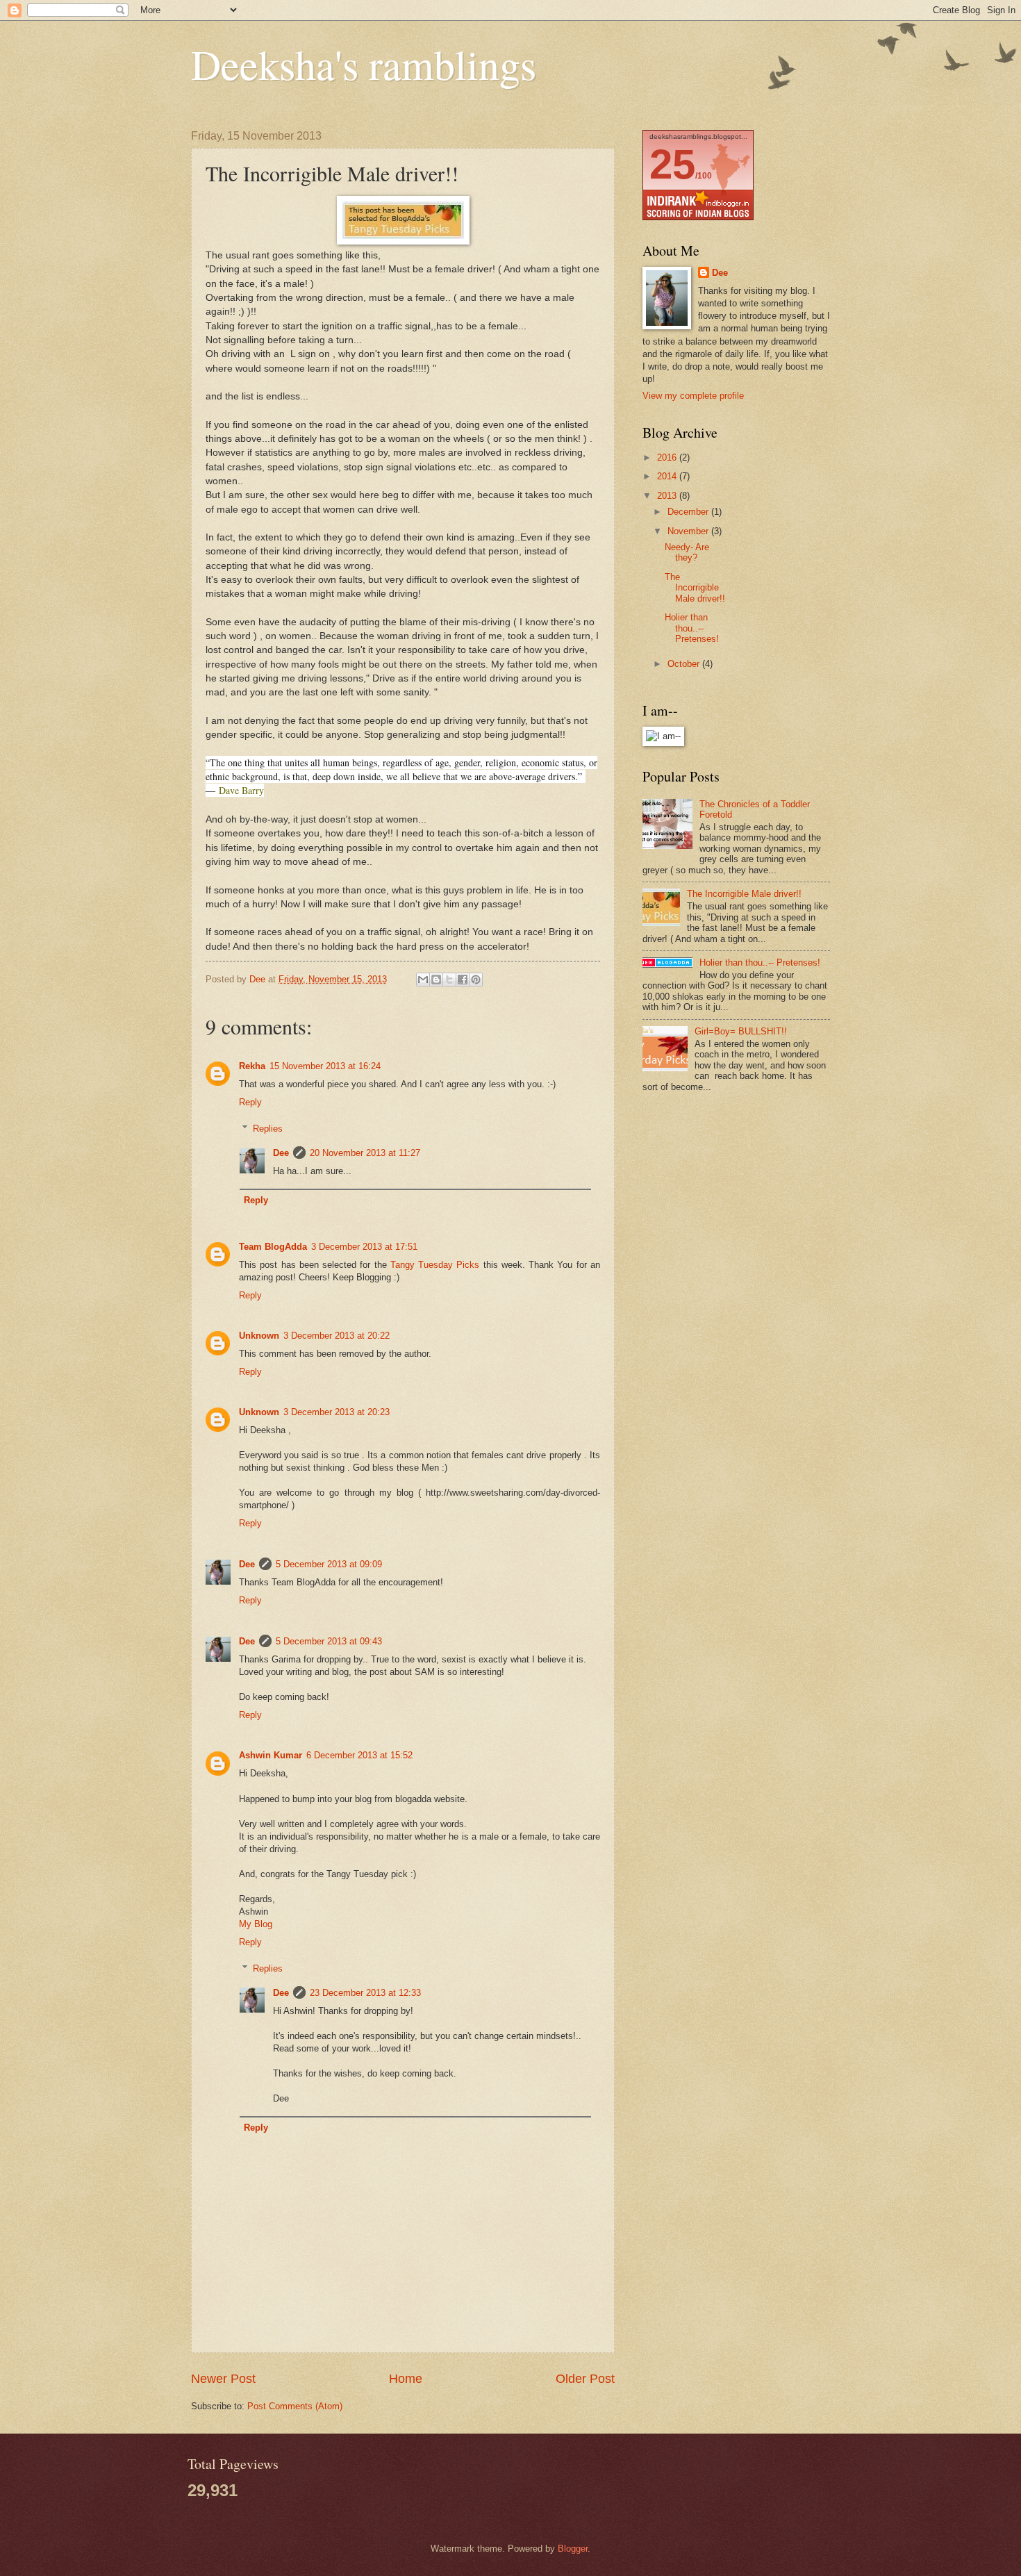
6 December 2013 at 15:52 (359, 1755)
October (685, 664)
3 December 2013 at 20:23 (337, 1412)
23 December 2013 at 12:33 (365, 1993)
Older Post (585, 2379)
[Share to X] (449, 980)
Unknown (259, 1336)
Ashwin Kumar (271, 1755)
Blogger (573, 2549)
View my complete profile (693, 396)
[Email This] (423, 980)
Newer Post (223, 2379)
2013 (668, 496)
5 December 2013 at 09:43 (329, 1641)
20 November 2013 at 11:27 (365, 1153)
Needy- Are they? (687, 552)
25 (672, 164)
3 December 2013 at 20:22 (337, 1336)
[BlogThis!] (436, 980)
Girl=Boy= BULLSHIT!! (741, 1031)
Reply (250, 1102)
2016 (668, 457)
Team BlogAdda (273, 1247)
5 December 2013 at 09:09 (329, 1564)
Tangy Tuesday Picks (435, 1265)
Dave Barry (241, 790)
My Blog (256, 1924)
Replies (268, 1129)
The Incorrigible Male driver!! (695, 588)
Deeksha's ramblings (364, 64)
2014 (668, 476)
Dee (281, 1153)
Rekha (252, 1066)
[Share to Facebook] (463, 980)
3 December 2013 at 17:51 (364, 1247)
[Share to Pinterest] (476, 980)
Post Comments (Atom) (295, 2406)
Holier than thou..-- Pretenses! (692, 628)
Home (406, 2379)
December (689, 512)
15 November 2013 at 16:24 (325, 1066)
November (689, 531)
